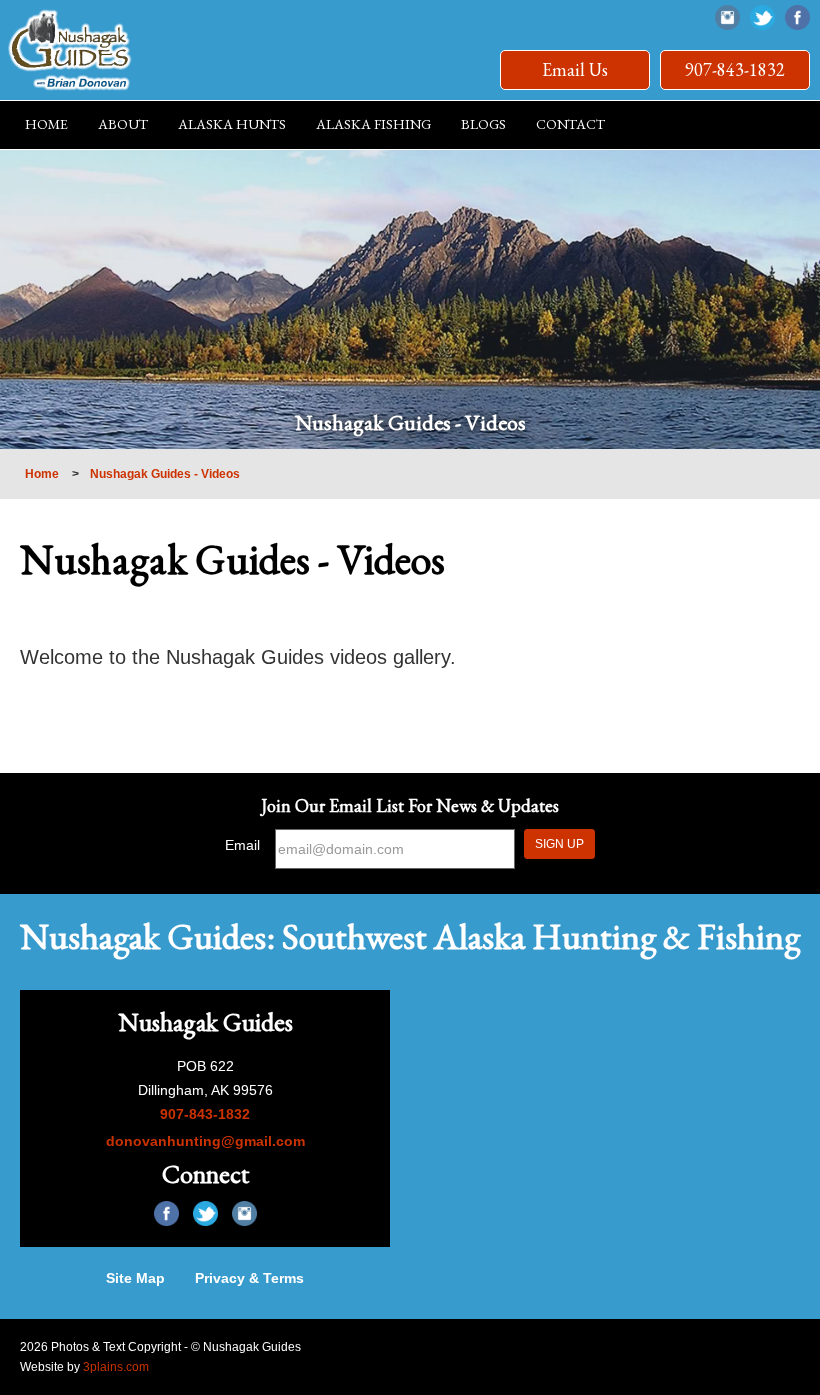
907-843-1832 (735, 69)
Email (242, 845)
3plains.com (116, 1367)
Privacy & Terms (249, 1278)
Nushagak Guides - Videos (165, 474)
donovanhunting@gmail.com (205, 1141)
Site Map (135, 1278)
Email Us (575, 69)
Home (42, 474)
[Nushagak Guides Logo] (70, 50)
